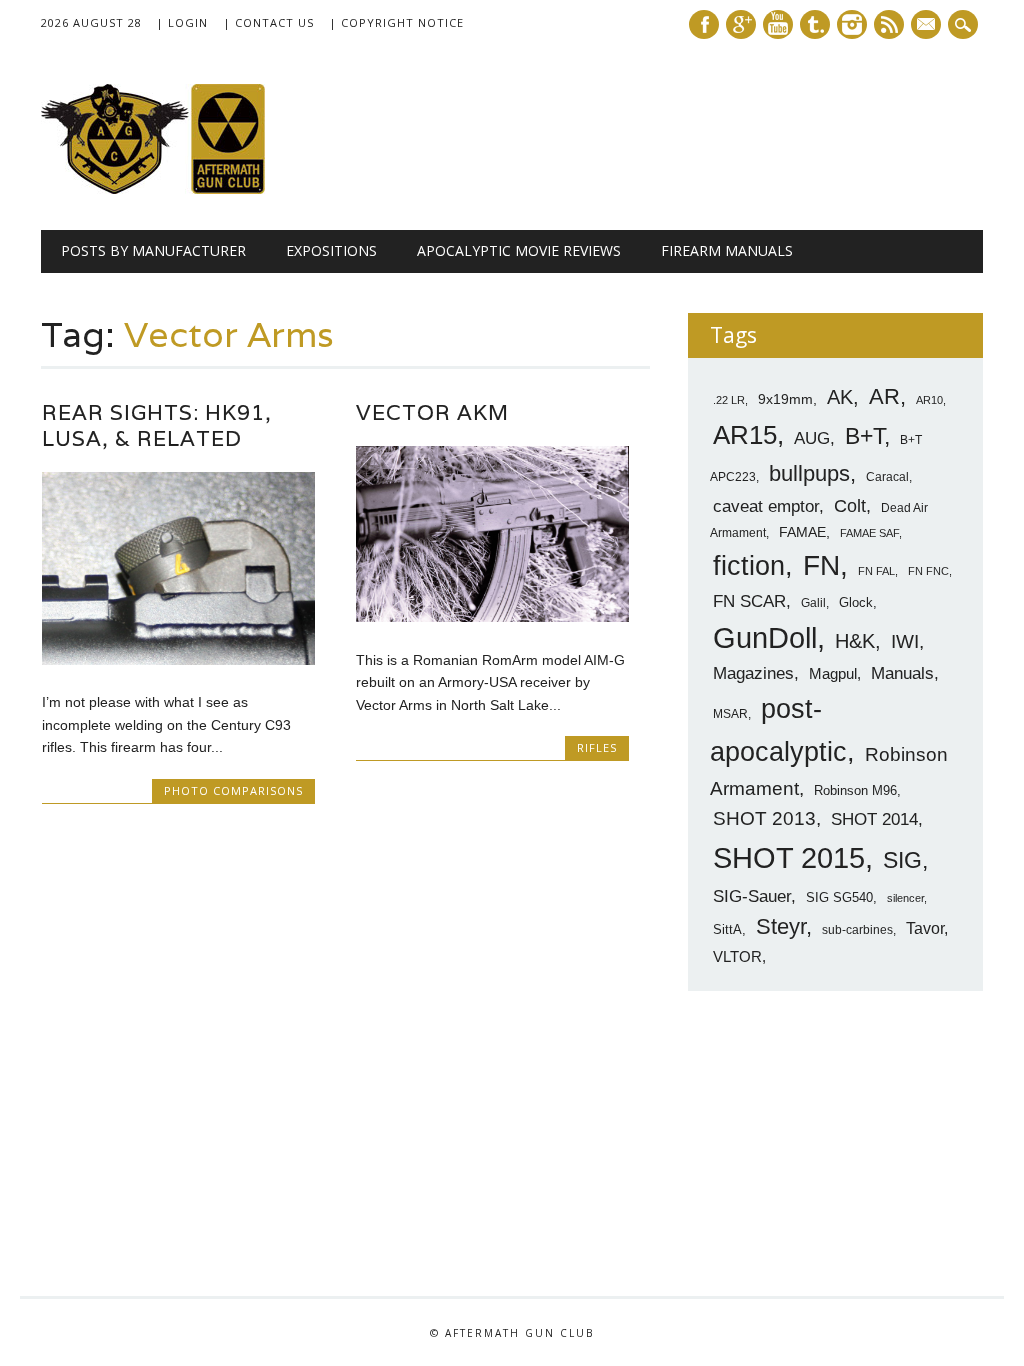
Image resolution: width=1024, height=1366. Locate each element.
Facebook (704, 24)
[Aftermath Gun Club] (191, 189)
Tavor (925, 928)
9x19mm (785, 399)
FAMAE (802, 532)
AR (884, 396)
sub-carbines (857, 930)
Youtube (778, 24)
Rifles (597, 747)
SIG (902, 860)
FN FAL (876, 571)
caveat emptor (766, 506)
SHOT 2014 (874, 819)
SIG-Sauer (752, 896)
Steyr (781, 926)
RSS (889, 24)
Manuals (902, 673)
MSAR (730, 714)
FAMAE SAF (869, 533)
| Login (182, 22)
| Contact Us (268, 22)
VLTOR (737, 956)
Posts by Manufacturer (153, 250)
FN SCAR (749, 601)
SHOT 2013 (764, 818)
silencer (905, 898)
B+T (864, 436)
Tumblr (815, 24)
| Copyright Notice (396, 22)
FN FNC (928, 571)
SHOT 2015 (789, 857)
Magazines (753, 673)
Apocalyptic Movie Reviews (519, 250)
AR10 (929, 400)
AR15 (745, 435)
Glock (856, 602)
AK (840, 397)
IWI (905, 641)
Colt (850, 506)
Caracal (887, 477)
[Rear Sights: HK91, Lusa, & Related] (178, 660)
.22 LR (729, 400)
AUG (812, 438)
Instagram (852, 24)
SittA (727, 929)
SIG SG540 (839, 897)
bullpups (809, 473)
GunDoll (765, 638)
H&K (855, 640)
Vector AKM (432, 412)
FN (821, 565)
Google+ (741, 24)
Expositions (331, 250)
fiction (749, 566)
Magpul (833, 673)
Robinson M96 (855, 790)
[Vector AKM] (492, 617)
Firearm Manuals (727, 250)
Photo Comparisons (233, 790)
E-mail (928, 26)
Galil (813, 603)
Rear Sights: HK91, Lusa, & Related (157, 425)
